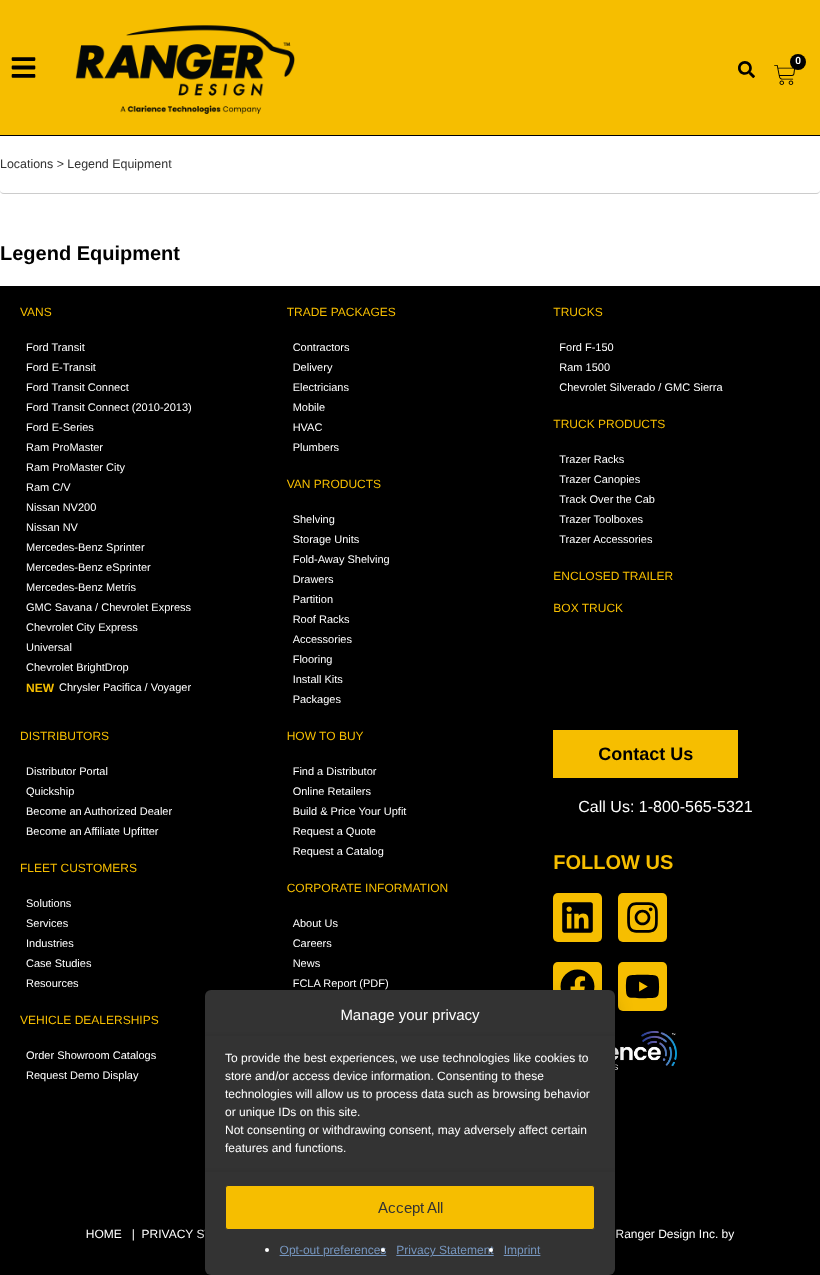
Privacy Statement (444, 1250)
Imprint (522, 1250)
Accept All (410, 1207)
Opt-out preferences (333, 1250)
